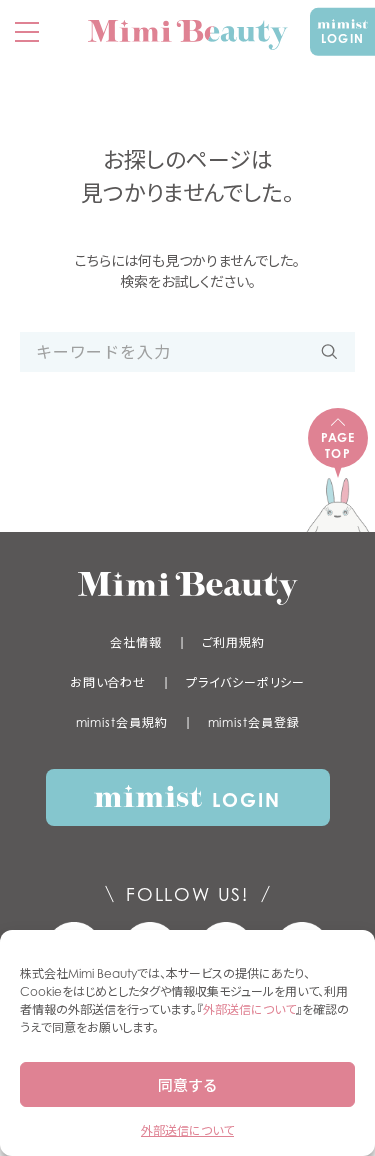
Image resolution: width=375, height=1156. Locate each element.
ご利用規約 (234, 642)
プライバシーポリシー (245, 682)
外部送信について (249, 1009)
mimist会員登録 (254, 722)
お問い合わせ (108, 682)
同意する (188, 1085)
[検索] (330, 352)
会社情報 (136, 642)
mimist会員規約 (122, 722)
